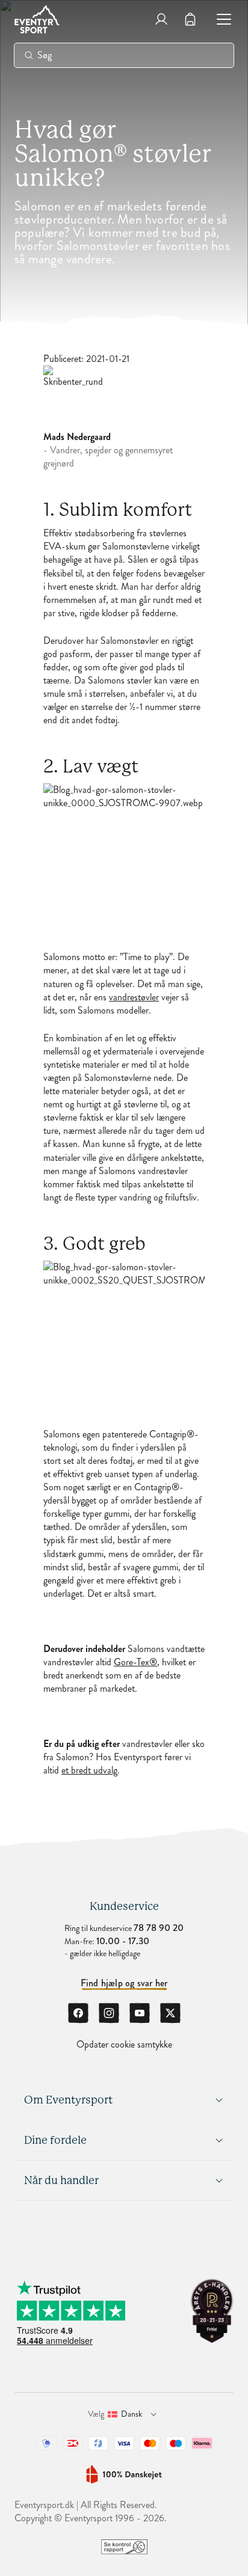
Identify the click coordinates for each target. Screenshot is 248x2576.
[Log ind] (161, 19)
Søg (45, 55)
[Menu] (219, 19)
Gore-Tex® (135, 1662)
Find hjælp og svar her (124, 1983)
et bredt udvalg (89, 1770)
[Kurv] (190, 19)
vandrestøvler (134, 997)
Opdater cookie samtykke (124, 2045)
